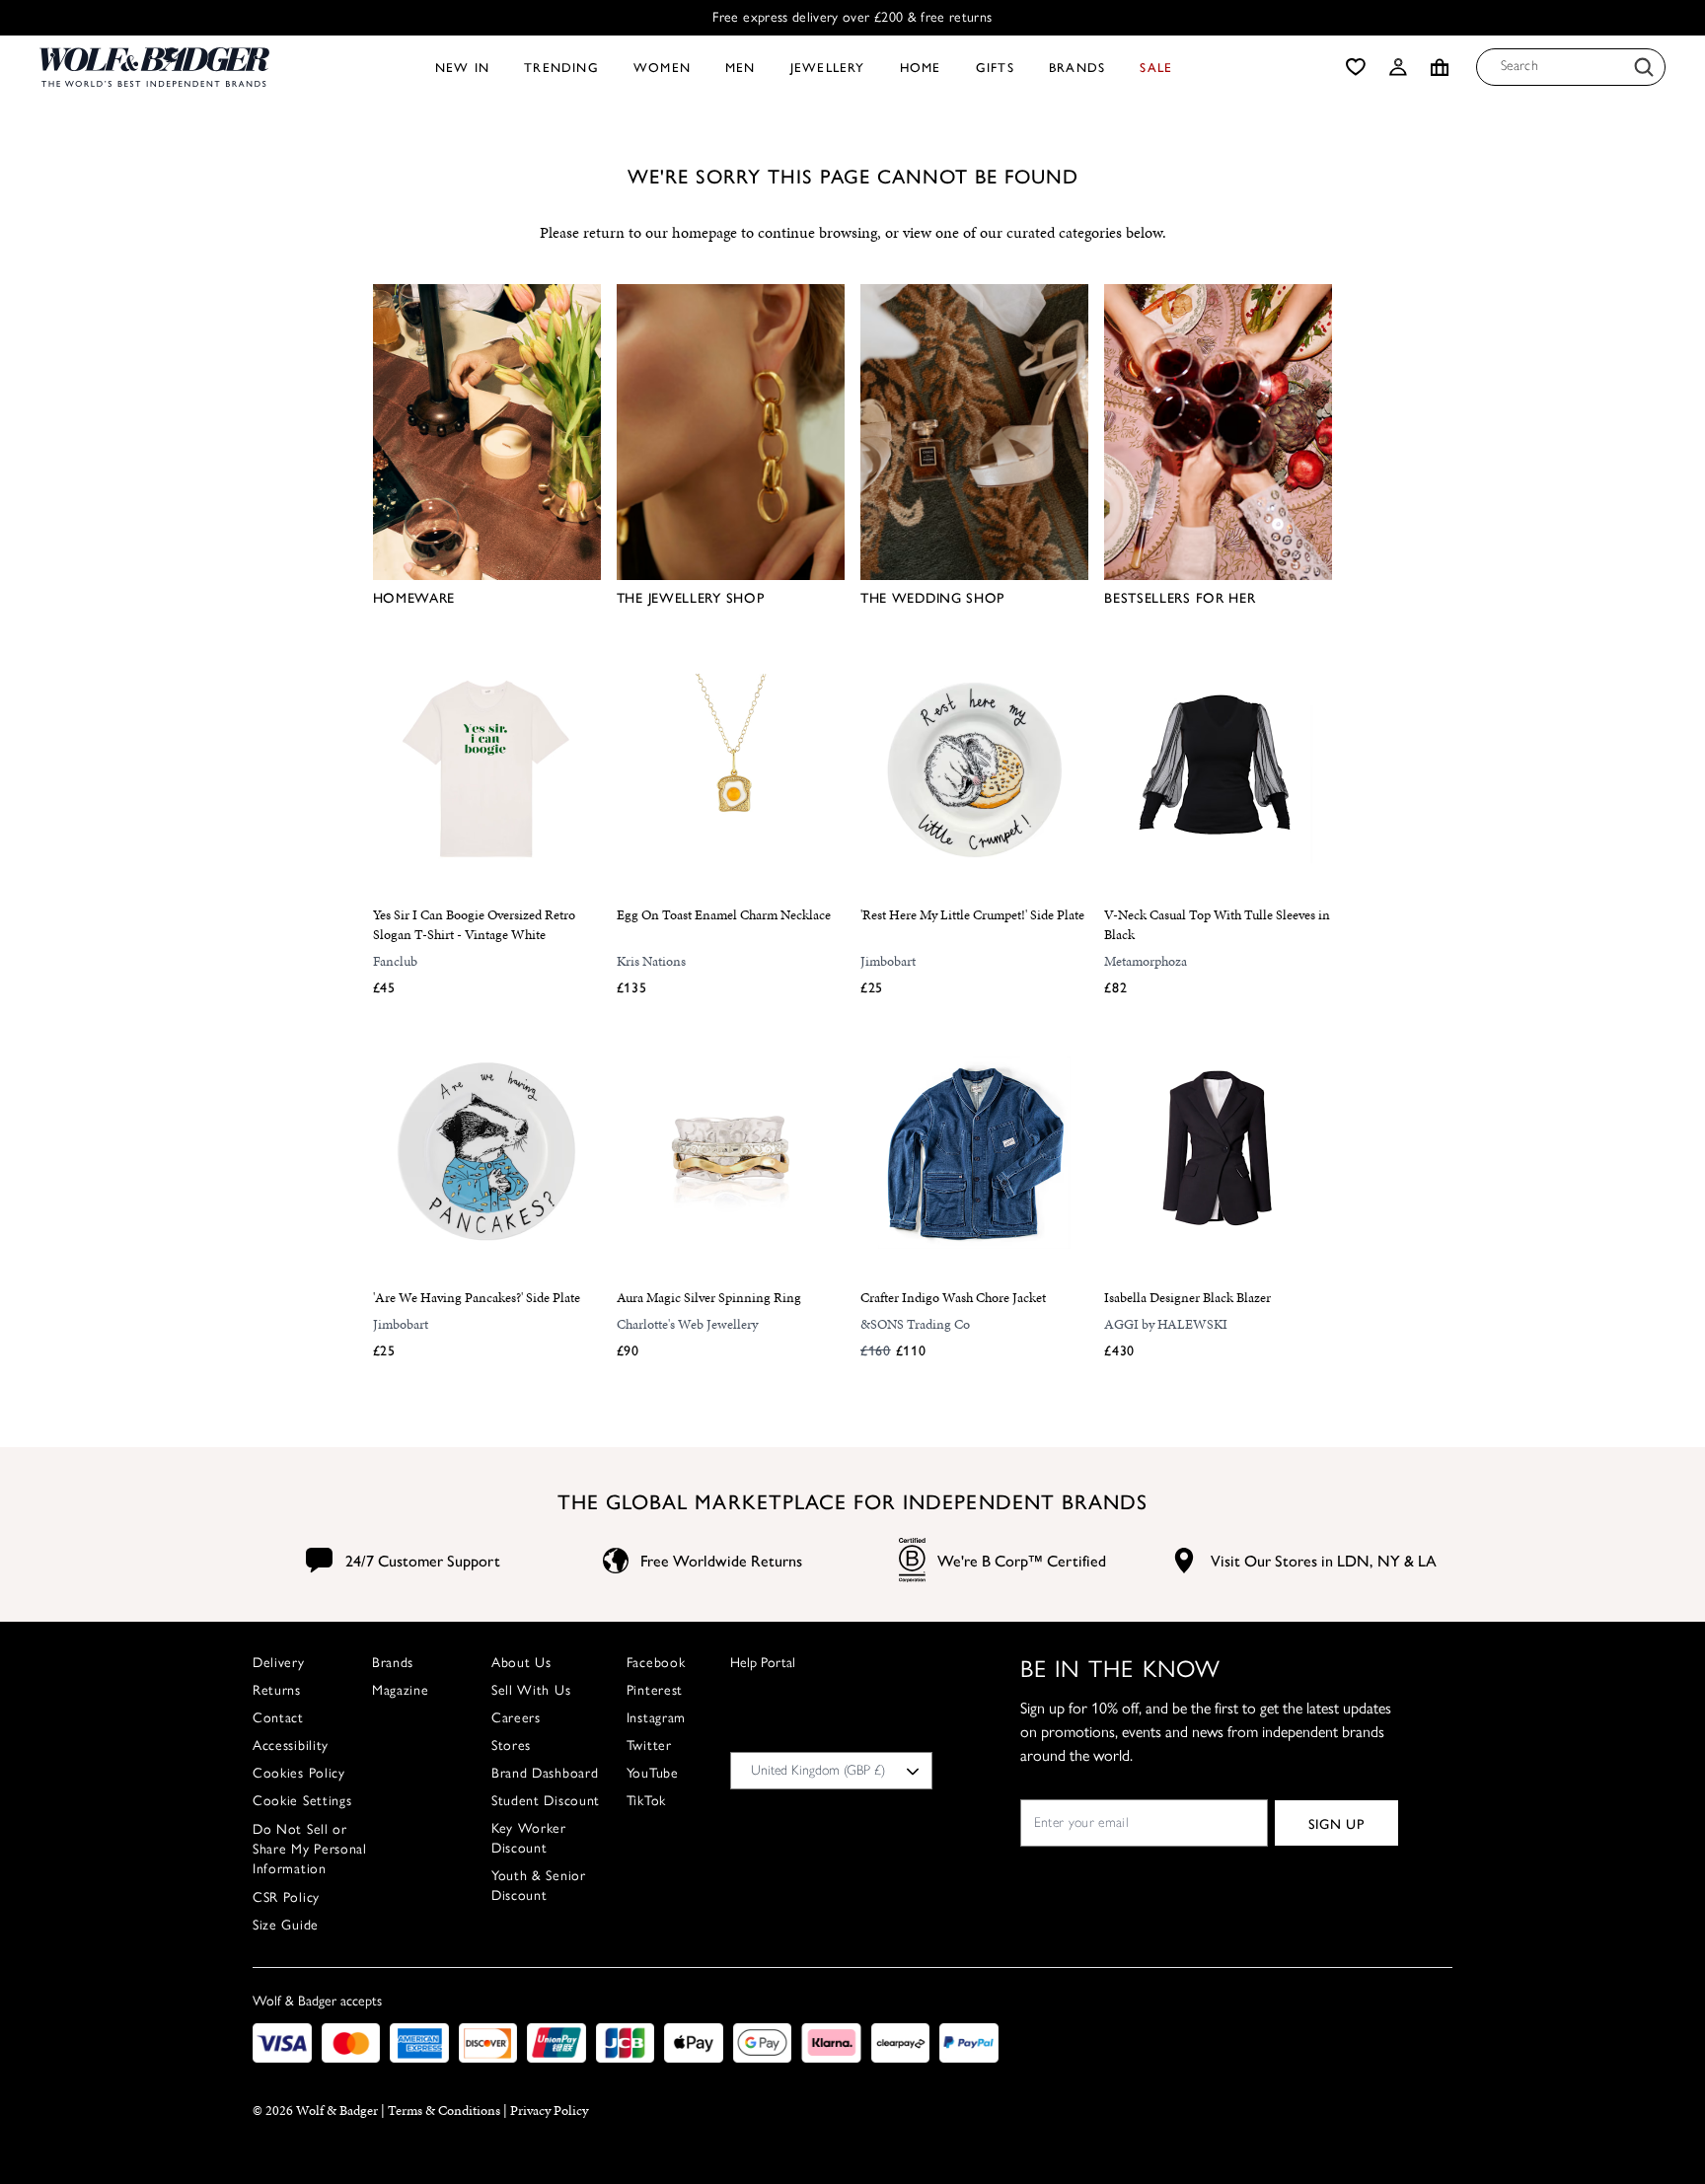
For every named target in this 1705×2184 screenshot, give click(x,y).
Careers (516, 1718)
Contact (278, 1718)
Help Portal (763, 1663)
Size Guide (286, 1925)
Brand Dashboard (545, 1773)
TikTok (646, 1801)
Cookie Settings (302, 1801)
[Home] (154, 67)
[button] (1398, 67)
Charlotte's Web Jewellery (687, 1324)
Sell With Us (531, 1690)
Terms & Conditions (444, 2111)
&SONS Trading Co (915, 1324)
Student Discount (546, 1801)
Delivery (279, 1663)
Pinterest (655, 1690)
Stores (511, 1746)
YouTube (653, 1773)
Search (1520, 66)
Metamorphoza (1146, 961)
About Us (521, 1663)
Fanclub (395, 961)
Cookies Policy (299, 1773)
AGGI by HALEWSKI (1166, 1324)
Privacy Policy (549, 2111)
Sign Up (1336, 1823)
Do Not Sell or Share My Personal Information (310, 1849)
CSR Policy (286, 1897)
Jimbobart (888, 961)
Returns (277, 1690)
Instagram (656, 1718)
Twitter (649, 1746)
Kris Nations (651, 961)
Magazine (401, 1690)
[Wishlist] (1356, 67)
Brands (393, 1663)
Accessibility (291, 1746)
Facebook (656, 1663)
